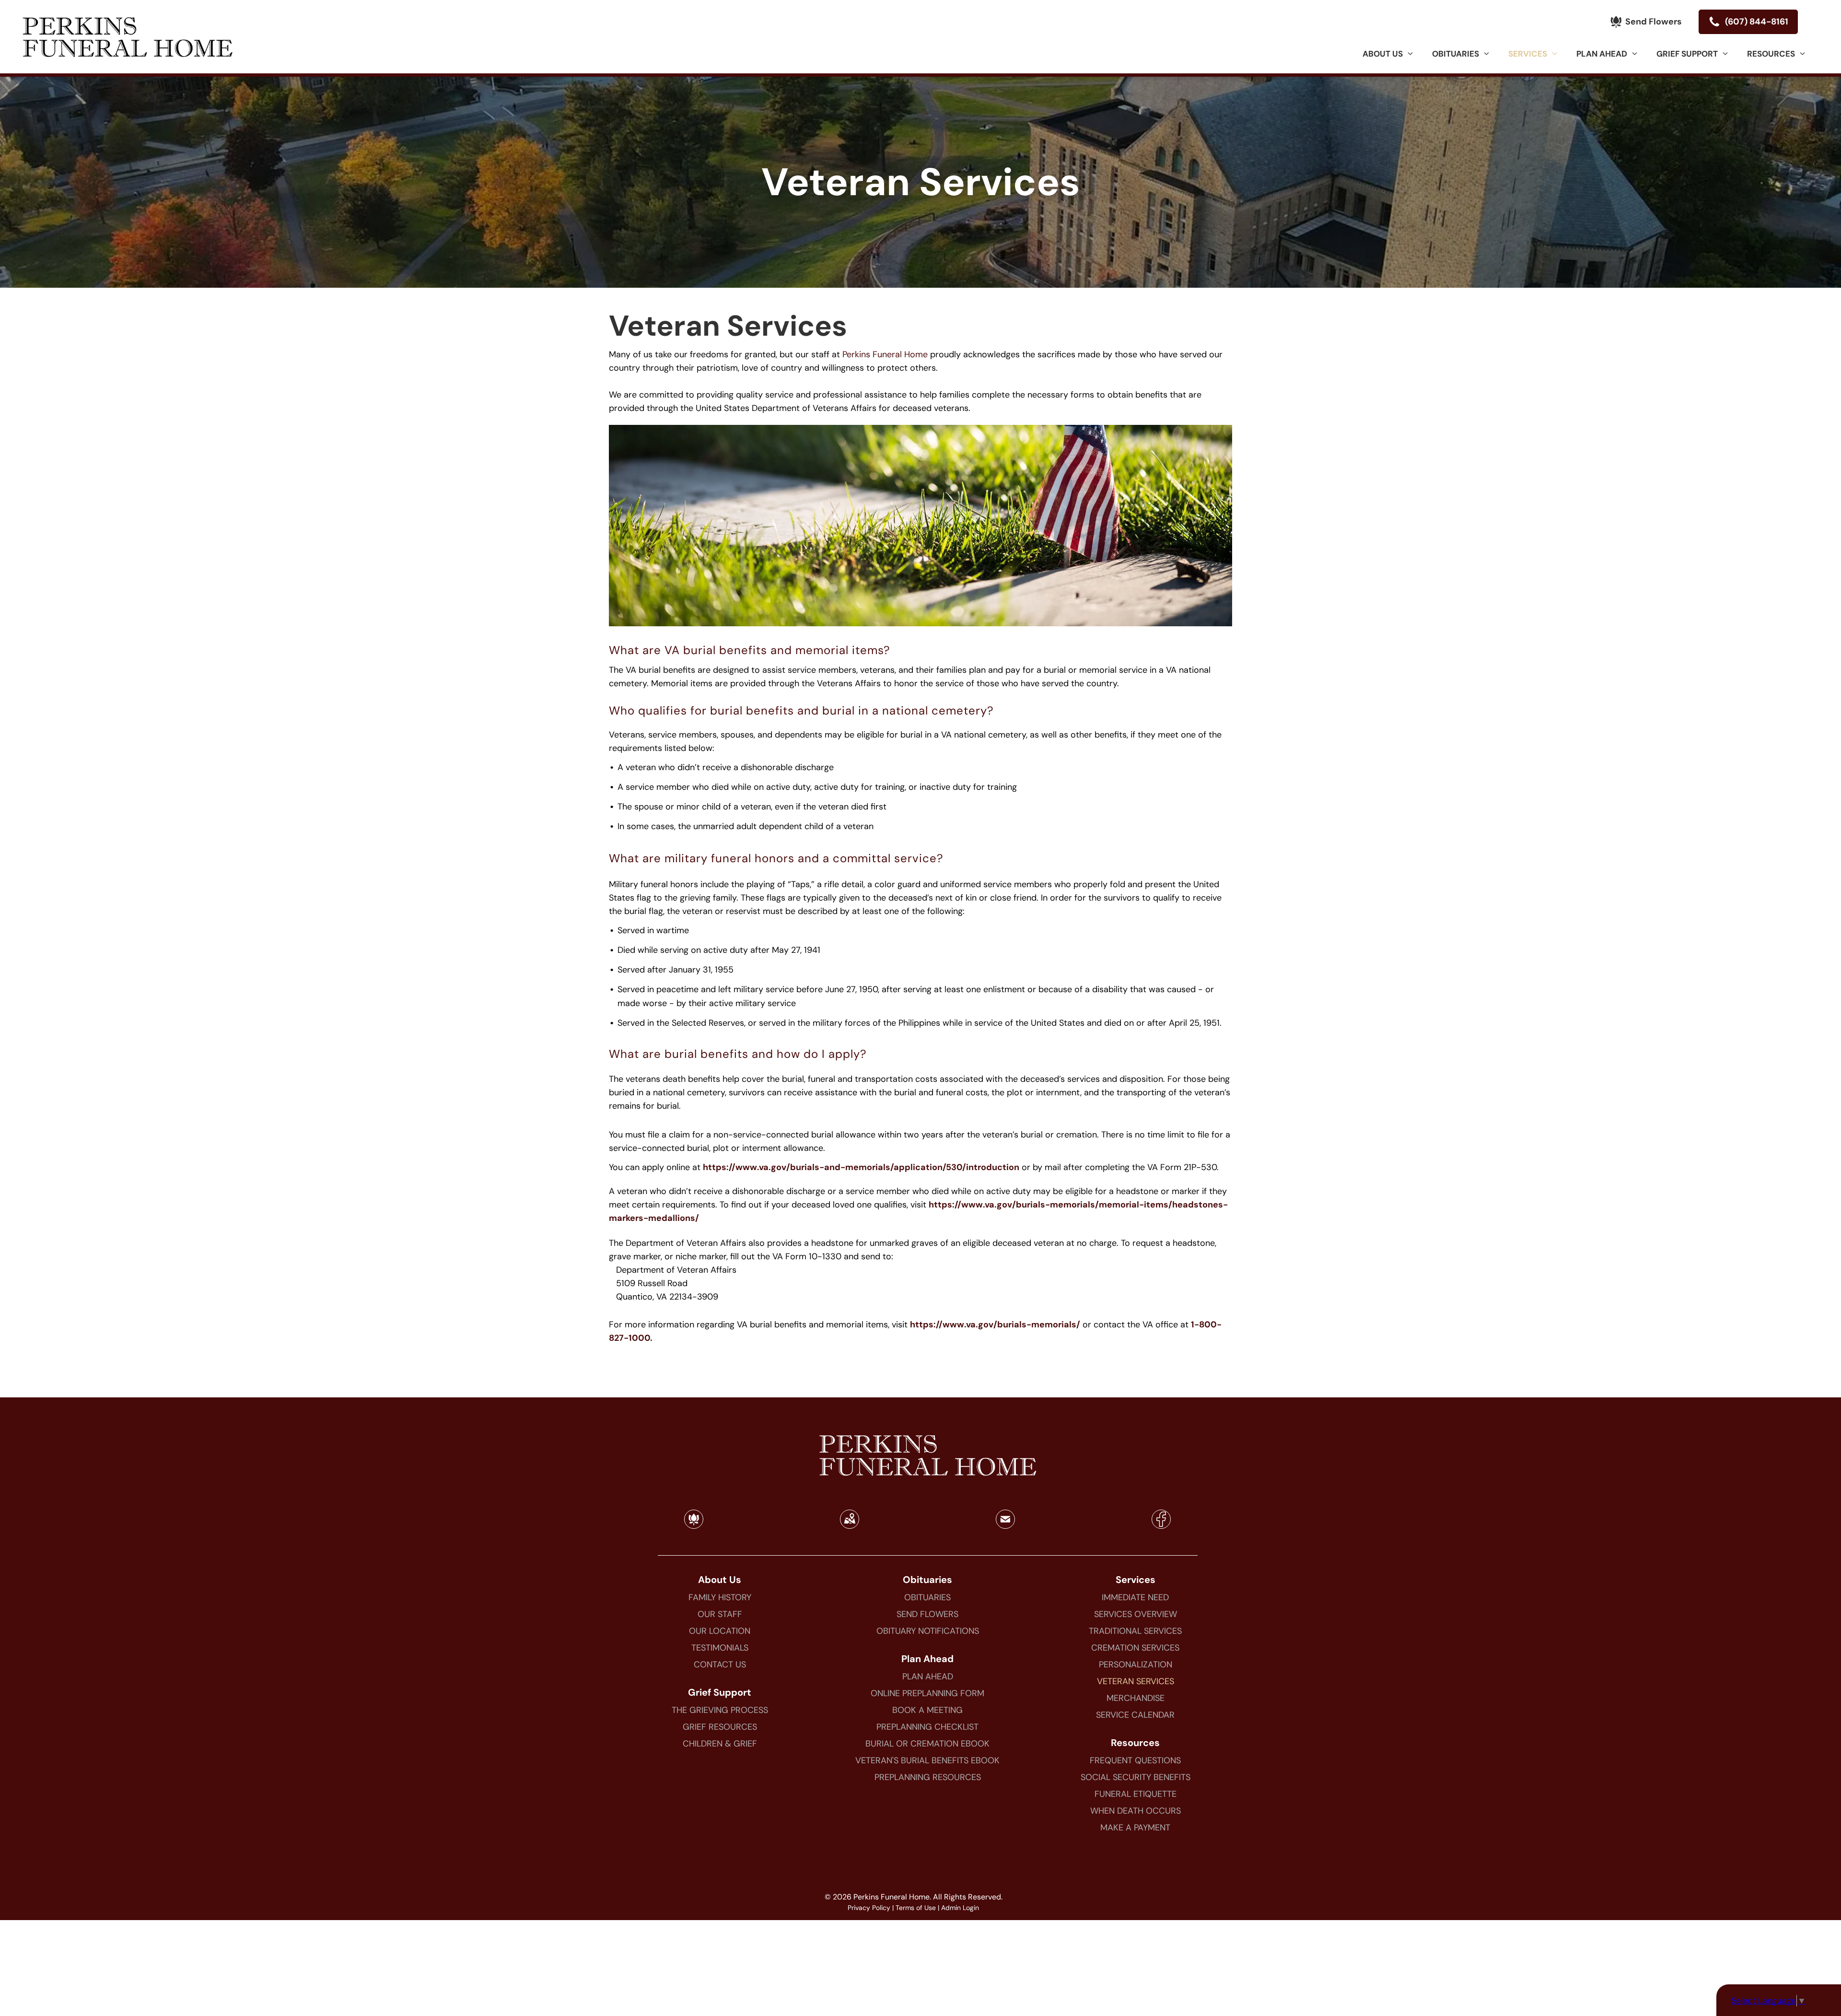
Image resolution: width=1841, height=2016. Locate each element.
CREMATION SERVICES (1135, 1648)
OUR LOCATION (720, 1631)
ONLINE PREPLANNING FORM (927, 1693)
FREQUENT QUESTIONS (1135, 1760)
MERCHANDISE (1136, 1698)
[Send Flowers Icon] (694, 1525)
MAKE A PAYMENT (1135, 1828)
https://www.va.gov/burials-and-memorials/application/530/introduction (861, 1167)
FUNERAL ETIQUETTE (1136, 1794)
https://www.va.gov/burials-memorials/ (995, 1324)
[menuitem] (1388, 54)
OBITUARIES (927, 1597)
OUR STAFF (720, 1614)
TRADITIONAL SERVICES (1135, 1631)
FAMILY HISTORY (720, 1597)
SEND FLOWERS (927, 1614)
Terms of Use (916, 1908)
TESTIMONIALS (720, 1648)
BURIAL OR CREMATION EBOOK (927, 1744)
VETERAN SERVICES (1136, 1681)
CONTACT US (720, 1664)
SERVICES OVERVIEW (1136, 1614)
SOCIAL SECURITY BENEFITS (1136, 1777)
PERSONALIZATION (1136, 1664)
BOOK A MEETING (927, 1710)
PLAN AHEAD (928, 1676)
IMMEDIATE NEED (1135, 1597)
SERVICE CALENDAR (1135, 1715)
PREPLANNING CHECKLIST (927, 1727)
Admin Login (960, 1908)
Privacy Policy (869, 1908)
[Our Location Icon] (850, 1525)
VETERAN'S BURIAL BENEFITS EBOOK (927, 1760)
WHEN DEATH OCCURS (1136, 1811)
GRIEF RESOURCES (720, 1727)
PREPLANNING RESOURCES (928, 1777)
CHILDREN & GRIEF (720, 1744)
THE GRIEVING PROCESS (720, 1710)
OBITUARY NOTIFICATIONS (928, 1631)
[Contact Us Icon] (1005, 1525)
